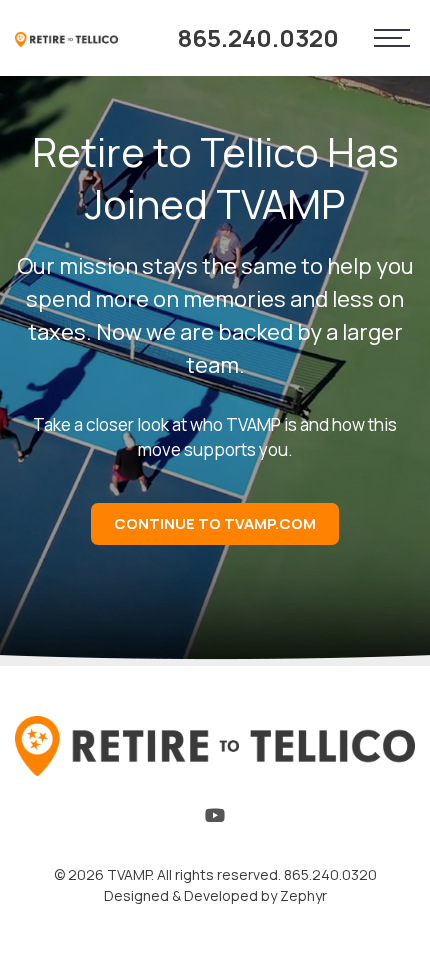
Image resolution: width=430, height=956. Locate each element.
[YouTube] (215, 820)
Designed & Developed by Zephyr (215, 895)
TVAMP (129, 874)
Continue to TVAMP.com (215, 523)
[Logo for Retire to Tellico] (66, 38)
